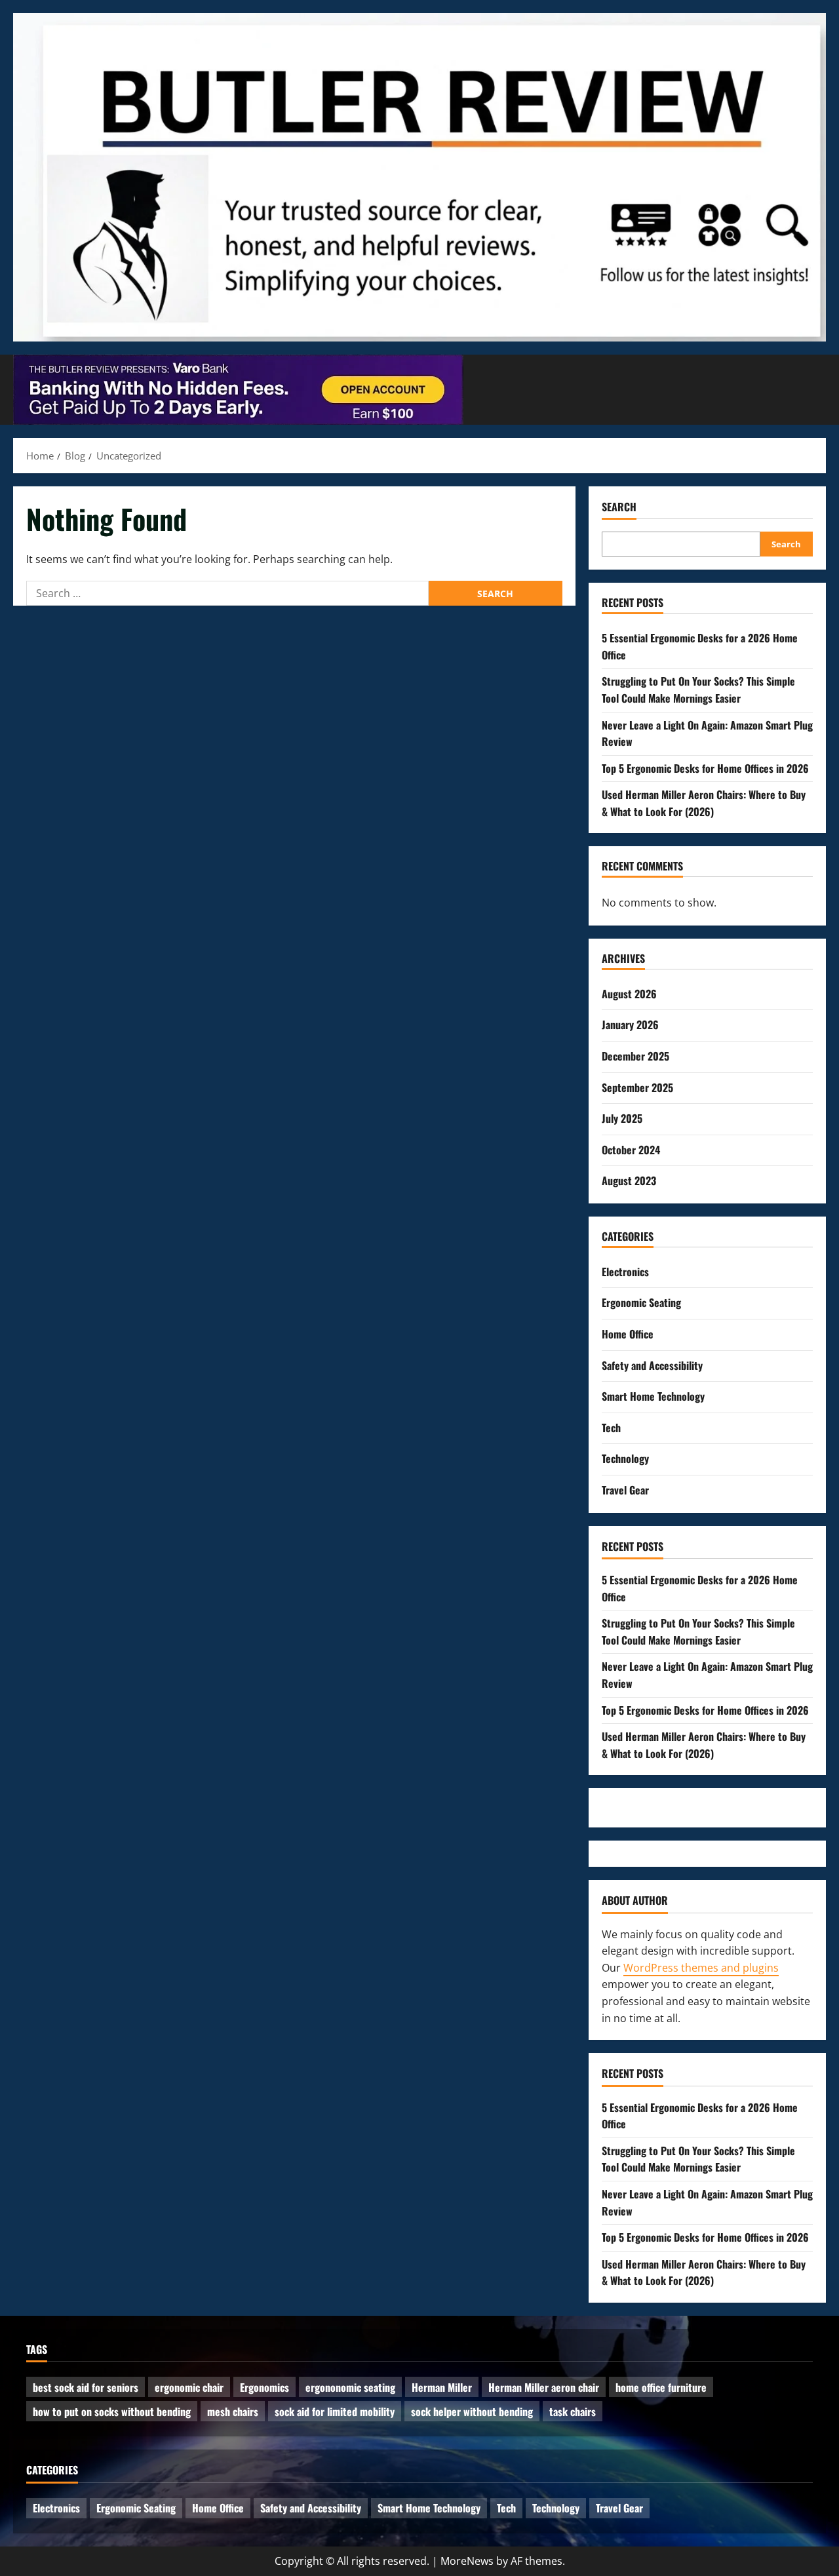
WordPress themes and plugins (701, 1968)
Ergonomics (264, 2387)
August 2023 (629, 1181)
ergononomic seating (350, 2387)
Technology (625, 1458)
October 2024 (631, 1150)
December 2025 (635, 1056)
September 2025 (637, 1087)
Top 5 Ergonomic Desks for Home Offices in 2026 (705, 768)
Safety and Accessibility (652, 1365)
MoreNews (467, 2561)
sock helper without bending (472, 2411)
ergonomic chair (189, 2387)
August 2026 (629, 994)
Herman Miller (442, 2387)
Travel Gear (625, 1490)
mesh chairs (233, 2411)
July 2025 (622, 1118)
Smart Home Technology (653, 1396)
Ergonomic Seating (641, 1302)
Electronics (625, 1272)
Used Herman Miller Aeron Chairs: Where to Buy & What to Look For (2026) (704, 803)
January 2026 (630, 1025)
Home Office (628, 1334)
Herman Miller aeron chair (544, 2387)
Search (619, 507)
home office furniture (661, 2387)
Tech (611, 1428)
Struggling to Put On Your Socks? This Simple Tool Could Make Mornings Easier (698, 690)
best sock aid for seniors (86, 2387)
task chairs (573, 2411)
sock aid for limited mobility (335, 2411)
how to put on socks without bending (112, 2411)
